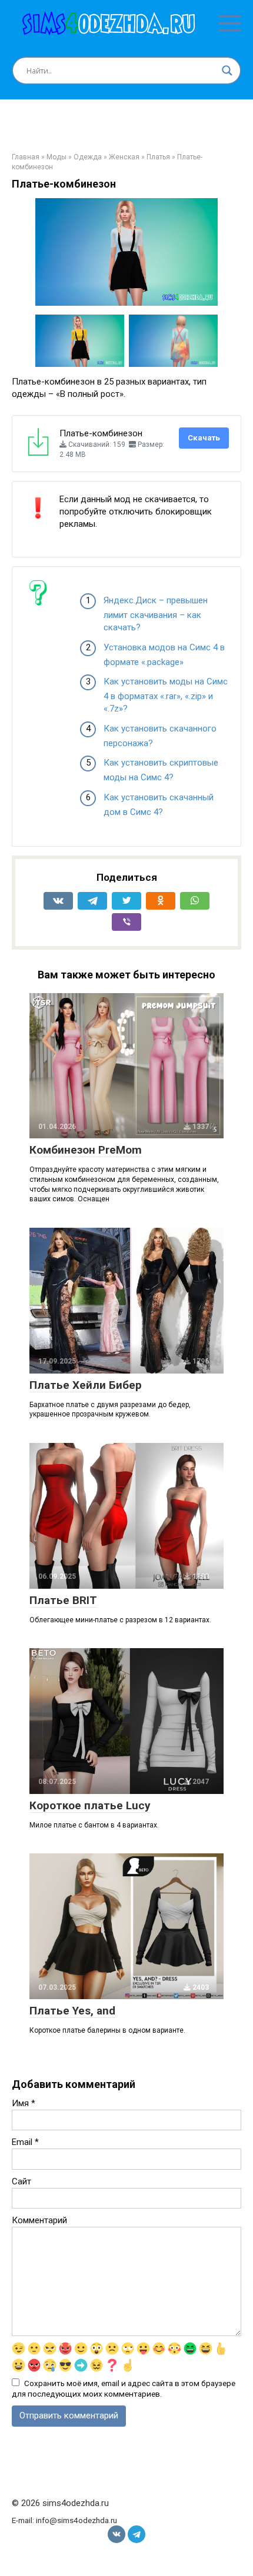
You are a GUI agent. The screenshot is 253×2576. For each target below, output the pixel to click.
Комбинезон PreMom (86, 1150)
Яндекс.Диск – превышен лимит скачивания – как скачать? (156, 614)
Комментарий (39, 2220)
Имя (24, 2103)
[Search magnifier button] (227, 71)
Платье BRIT (63, 1600)
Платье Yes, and (72, 2011)
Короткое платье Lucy (90, 1805)
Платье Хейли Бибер (86, 1385)
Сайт (21, 2181)
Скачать (204, 438)
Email (25, 2142)
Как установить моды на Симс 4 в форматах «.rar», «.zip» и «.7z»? (166, 695)
